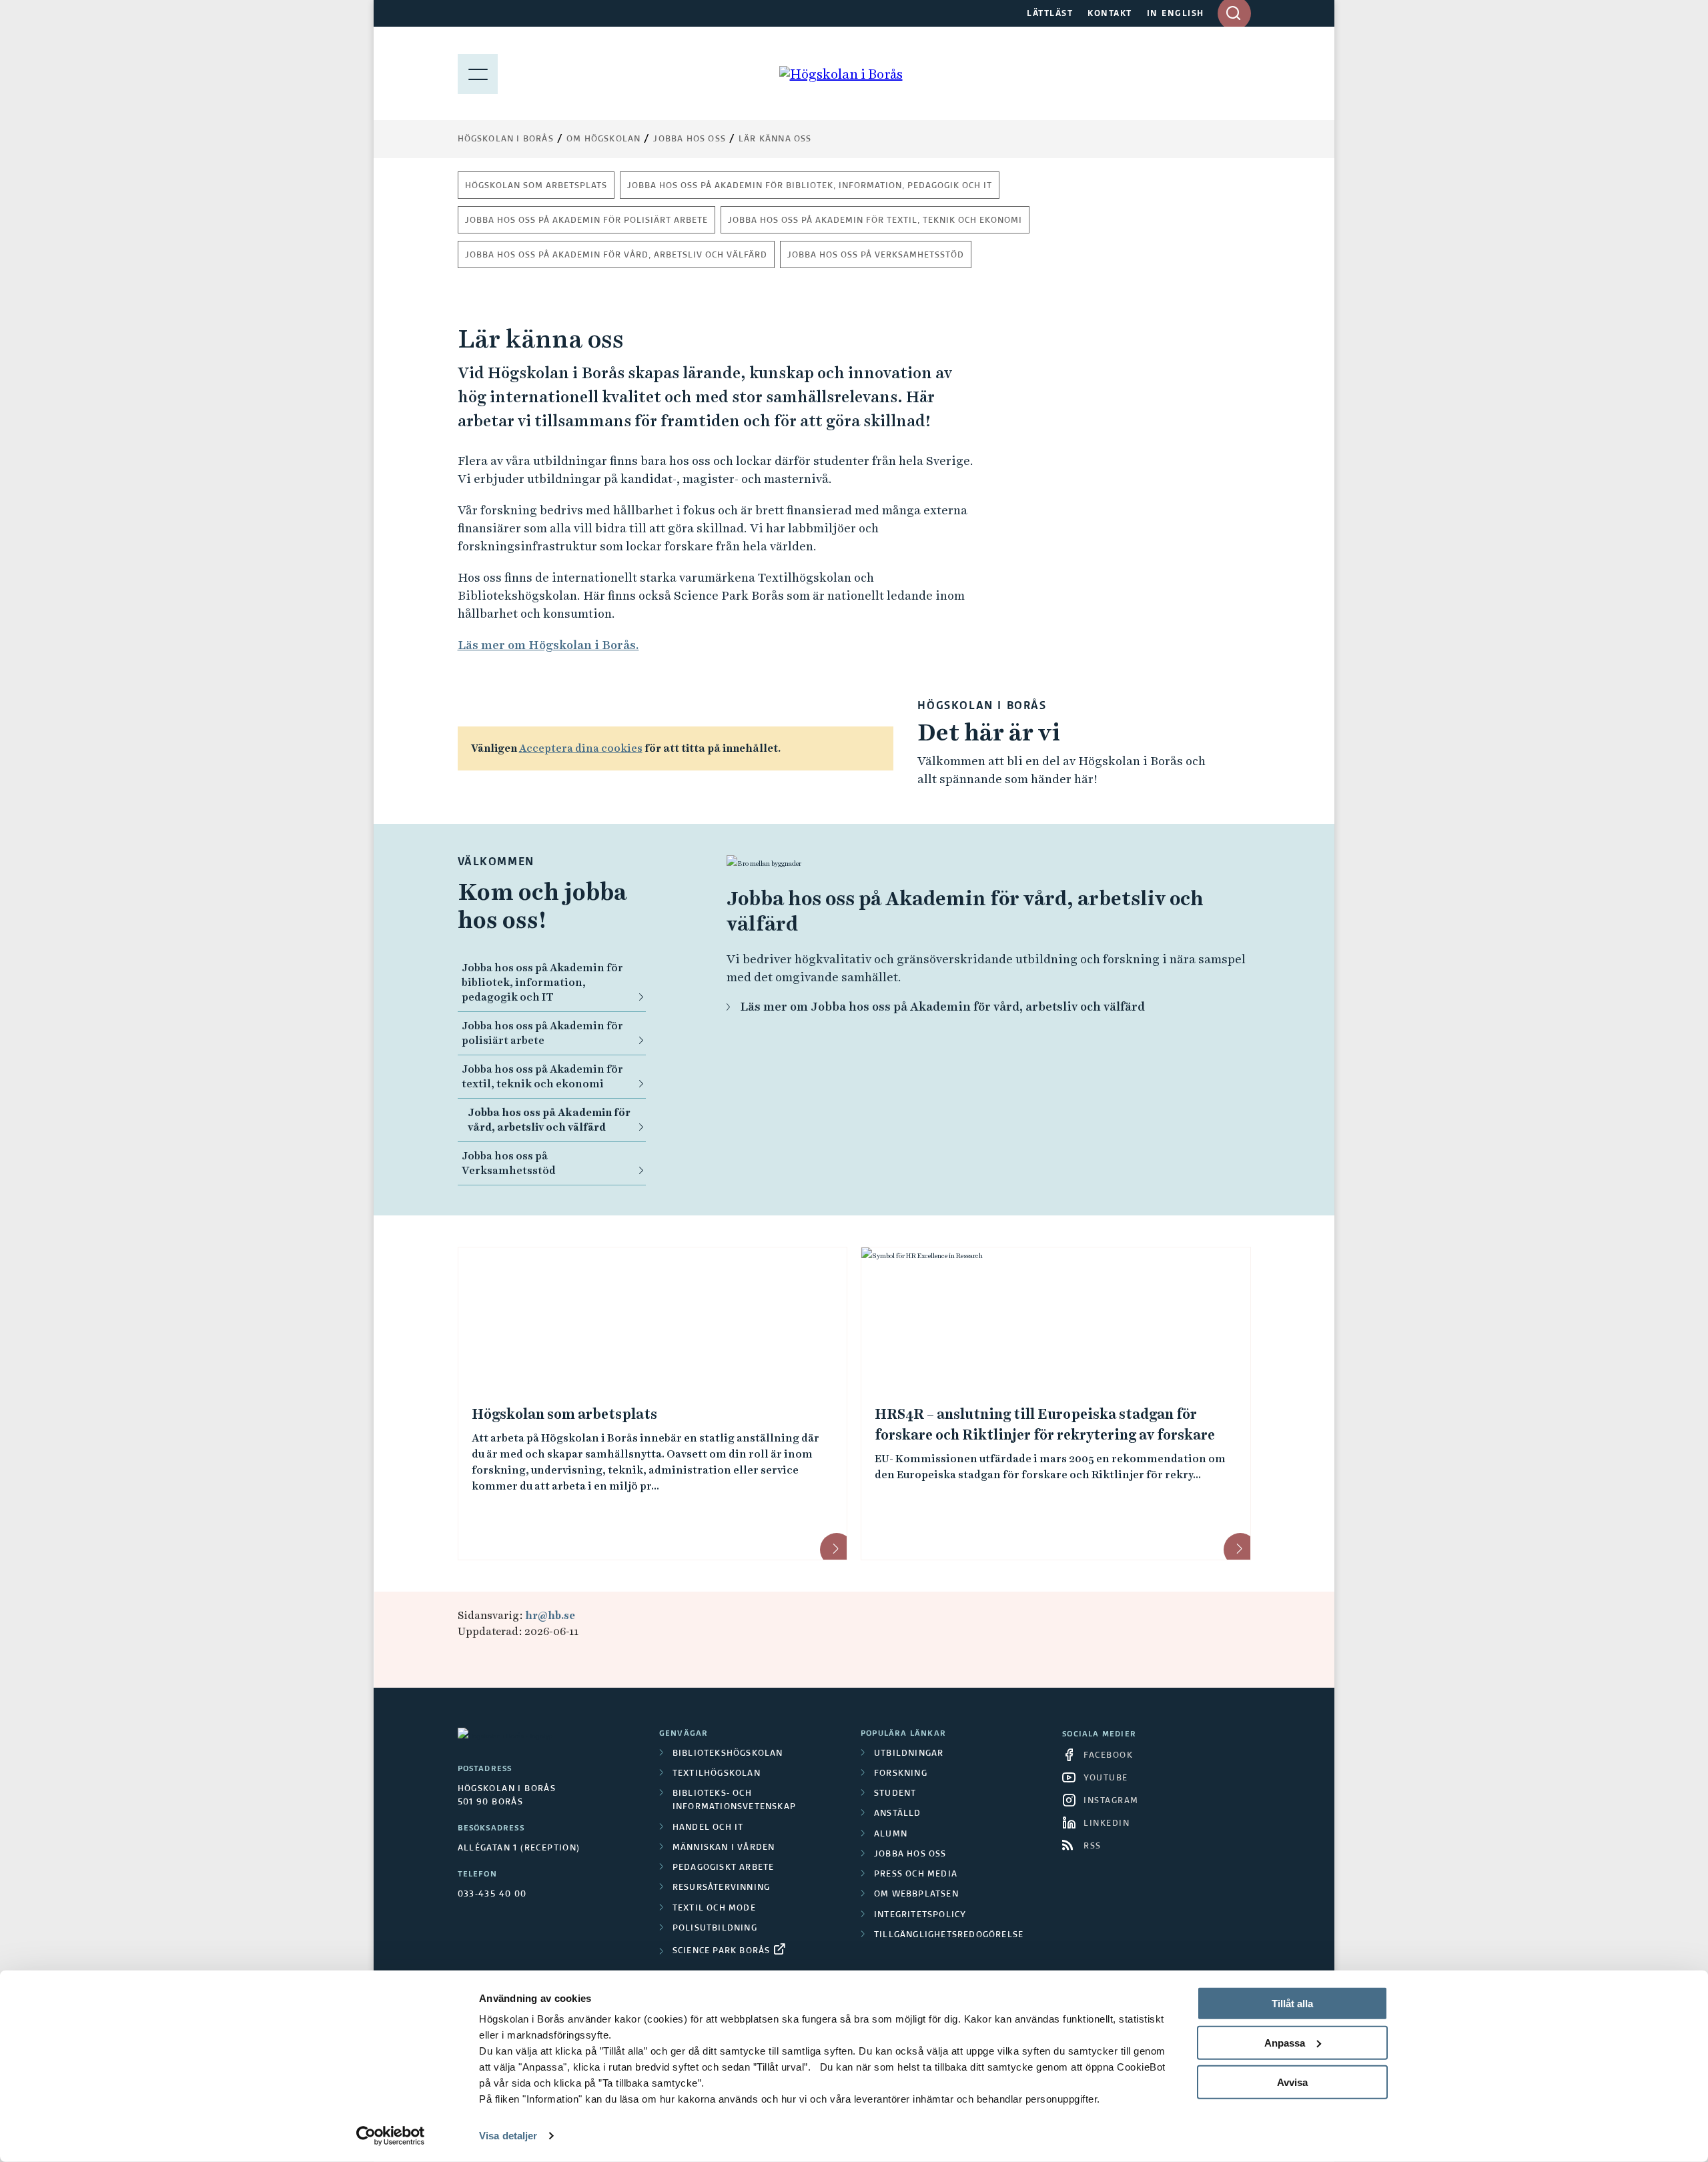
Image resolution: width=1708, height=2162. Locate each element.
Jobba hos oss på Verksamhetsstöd (876, 255)
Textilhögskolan (717, 1774)
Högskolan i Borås (506, 139)
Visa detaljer (508, 2136)
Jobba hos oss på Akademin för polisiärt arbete (586, 221)
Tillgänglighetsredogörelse (949, 1935)
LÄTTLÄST (1050, 14)
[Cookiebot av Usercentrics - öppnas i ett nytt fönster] (391, 2136)
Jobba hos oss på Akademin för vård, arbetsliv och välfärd (616, 255)
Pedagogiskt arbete (724, 1868)
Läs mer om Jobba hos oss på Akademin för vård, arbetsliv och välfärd (942, 1006)
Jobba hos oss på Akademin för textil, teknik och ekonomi (875, 221)
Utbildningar (909, 1754)
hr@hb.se (550, 1615)
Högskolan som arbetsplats (536, 186)
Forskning (901, 1774)
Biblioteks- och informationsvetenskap (734, 1800)
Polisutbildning (715, 1929)
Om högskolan (603, 139)
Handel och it (708, 1828)
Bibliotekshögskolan (728, 1754)
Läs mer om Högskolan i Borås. (548, 645)
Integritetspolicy (920, 1915)
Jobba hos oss (690, 139)
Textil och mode (714, 1909)
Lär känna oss (775, 139)
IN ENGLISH (1176, 14)
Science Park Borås (722, 1951)
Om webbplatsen (916, 1895)
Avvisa (1292, 2082)
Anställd (898, 1814)
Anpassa (1285, 2043)
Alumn (891, 1834)
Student (895, 1794)
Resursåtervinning (721, 1888)
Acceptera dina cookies (581, 748)
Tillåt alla (1292, 2004)
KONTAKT (1110, 14)
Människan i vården (724, 1848)
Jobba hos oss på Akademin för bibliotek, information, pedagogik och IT (810, 186)
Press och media (916, 1874)
